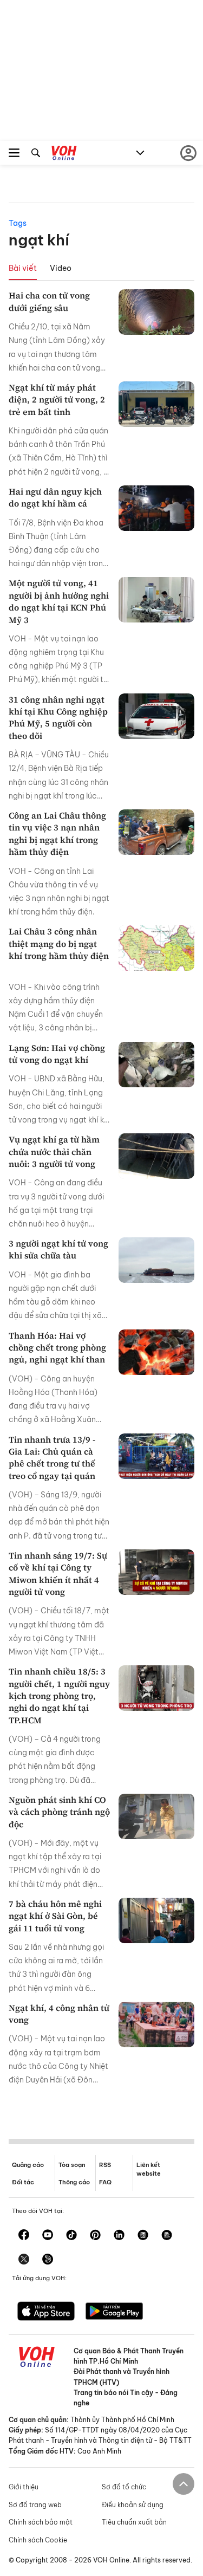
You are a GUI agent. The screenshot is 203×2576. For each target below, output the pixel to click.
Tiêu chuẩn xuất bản (134, 2522)
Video (61, 268)
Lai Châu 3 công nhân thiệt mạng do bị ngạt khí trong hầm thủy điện (59, 949)
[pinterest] (95, 2236)
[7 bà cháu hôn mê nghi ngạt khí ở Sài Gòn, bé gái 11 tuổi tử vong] (156, 1920)
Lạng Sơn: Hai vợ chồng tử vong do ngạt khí (57, 1054)
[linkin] (119, 2236)
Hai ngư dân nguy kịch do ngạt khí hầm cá (55, 497)
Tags (18, 223)
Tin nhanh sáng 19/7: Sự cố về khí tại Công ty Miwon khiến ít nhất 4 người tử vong (58, 1573)
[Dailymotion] (48, 2260)
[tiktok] (71, 2236)
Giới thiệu (24, 2487)
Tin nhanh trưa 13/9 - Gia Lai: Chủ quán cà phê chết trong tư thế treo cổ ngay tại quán (52, 1458)
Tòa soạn (72, 2165)
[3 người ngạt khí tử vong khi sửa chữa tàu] (156, 1260)
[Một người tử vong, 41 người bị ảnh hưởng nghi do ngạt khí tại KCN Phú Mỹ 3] (156, 600)
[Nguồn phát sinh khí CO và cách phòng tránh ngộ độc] (156, 1816)
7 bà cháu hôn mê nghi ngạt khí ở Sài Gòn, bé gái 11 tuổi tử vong (55, 1916)
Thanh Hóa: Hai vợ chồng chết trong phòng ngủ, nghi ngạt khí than (57, 1348)
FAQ (105, 2182)
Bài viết (23, 268)
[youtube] (48, 2236)
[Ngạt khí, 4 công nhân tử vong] (156, 2025)
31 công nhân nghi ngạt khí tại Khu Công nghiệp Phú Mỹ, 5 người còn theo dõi (58, 718)
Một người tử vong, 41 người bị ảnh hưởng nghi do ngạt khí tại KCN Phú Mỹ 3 (59, 601)
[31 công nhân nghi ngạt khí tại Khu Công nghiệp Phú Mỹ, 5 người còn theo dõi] (156, 716)
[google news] (143, 2236)
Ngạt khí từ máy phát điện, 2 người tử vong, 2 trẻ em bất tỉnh (57, 400)
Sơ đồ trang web (35, 2505)
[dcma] (167, 2236)
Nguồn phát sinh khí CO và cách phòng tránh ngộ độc (59, 1812)
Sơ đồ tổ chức (124, 2487)
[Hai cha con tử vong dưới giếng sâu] (156, 312)
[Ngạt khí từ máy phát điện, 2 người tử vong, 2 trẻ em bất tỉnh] (156, 404)
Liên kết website (149, 2169)
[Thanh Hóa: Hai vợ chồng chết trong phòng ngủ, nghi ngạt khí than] (156, 1352)
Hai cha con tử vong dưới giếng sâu (49, 301)
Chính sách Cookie (38, 2540)
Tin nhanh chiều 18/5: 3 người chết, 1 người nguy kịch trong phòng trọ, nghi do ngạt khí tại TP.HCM (59, 1696)
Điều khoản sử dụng (133, 2505)
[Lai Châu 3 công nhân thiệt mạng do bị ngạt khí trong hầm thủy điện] (156, 948)
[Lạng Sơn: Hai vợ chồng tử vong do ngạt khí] (156, 1065)
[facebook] (24, 2236)
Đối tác (23, 2182)
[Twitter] (24, 2260)
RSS (105, 2165)
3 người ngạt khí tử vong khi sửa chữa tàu (58, 1249)
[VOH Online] (64, 154)
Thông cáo (74, 2182)
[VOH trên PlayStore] (114, 2312)
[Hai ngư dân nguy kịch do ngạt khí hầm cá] (156, 508)
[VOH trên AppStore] (46, 2312)
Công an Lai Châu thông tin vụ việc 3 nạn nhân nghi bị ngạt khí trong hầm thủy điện (57, 833)
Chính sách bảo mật (41, 2522)
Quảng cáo (28, 2165)
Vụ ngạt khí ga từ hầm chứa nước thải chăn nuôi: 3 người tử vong (54, 1151)
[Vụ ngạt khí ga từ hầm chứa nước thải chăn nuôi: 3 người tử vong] (156, 1156)
